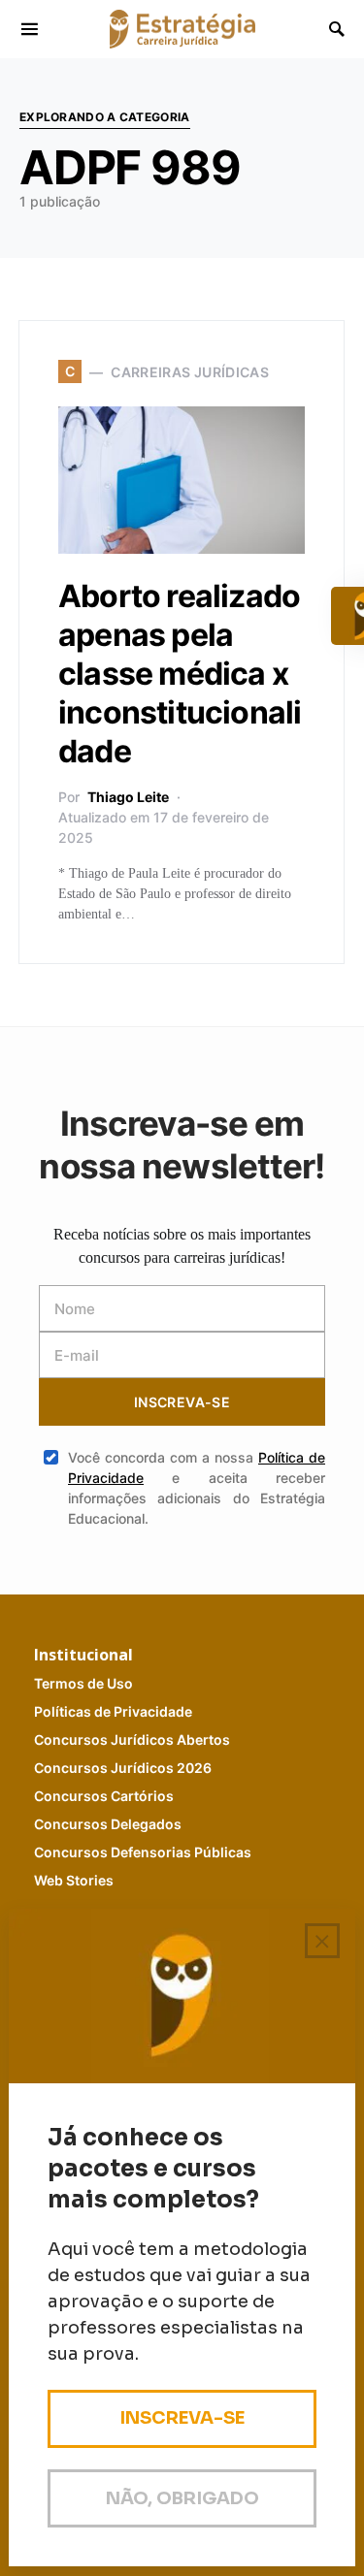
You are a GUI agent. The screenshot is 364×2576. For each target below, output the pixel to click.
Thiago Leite (128, 797)
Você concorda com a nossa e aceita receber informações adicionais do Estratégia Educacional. (197, 1488)
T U (83, 1683)
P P (113, 1711)
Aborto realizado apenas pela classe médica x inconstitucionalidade (180, 674)
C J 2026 (123, 1768)
